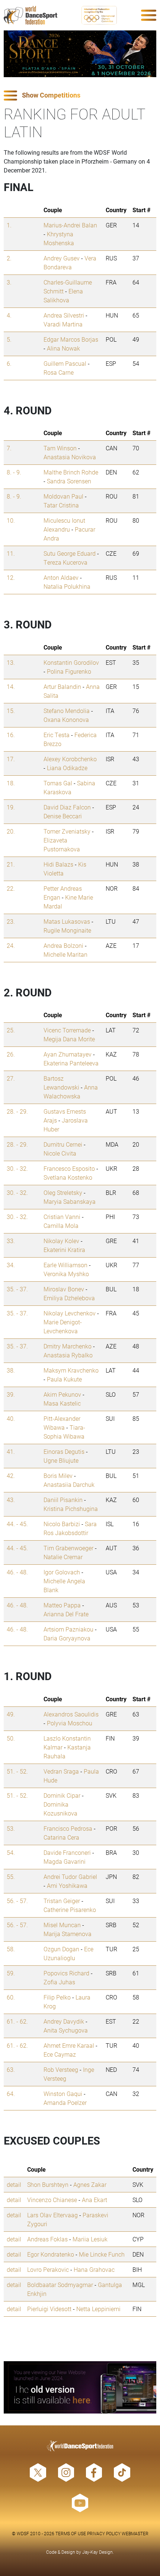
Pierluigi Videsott (49, 2309)
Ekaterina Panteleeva (71, 1063)
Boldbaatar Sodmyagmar (60, 2285)
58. (11, 1949)
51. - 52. (17, 1771)
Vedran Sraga (61, 1771)
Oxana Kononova (66, 719)
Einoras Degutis (64, 1451)
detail (14, 2184)
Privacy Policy (104, 2533)
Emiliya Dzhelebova (69, 1298)
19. (11, 807)
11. (11, 553)
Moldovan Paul (63, 496)
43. (11, 1500)
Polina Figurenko (69, 671)
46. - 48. (17, 1572)
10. (11, 520)
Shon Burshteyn (48, 2184)
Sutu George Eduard (70, 553)
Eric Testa (57, 735)
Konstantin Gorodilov (71, 662)
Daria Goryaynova (67, 1638)
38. (11, 1370)
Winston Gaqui (63, 2094)
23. (11, 921)
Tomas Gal (58, 783)
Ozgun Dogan (61, 1949)
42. (11, 1476)
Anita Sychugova (66, 2030)
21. (11, 864)
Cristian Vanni (62, 1217)
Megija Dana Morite (69, 1039)
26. (11, 1054)
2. (9, 258)
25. (11, 1030)
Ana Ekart (95, 2200)
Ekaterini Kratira (64, 1250)
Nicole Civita (60, 1153)
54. (11, 1852)
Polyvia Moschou (70, 1723)
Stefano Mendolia (67, 711)
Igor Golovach (62, 1572)
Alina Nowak (63, 348)
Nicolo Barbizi (62, 1524)
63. (11, 2069)
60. (11, 1997)
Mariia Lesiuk (90, 2239)
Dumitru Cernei (63, 1144)
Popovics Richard (66, 1973)
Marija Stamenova (68, 1934)
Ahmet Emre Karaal (69, 2045)
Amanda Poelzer (65, 2102)
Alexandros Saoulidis (71, 1714)
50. (11, 1738)
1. (9, 225)
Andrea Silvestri (64, 315)
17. (11, 759)
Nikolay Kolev (61, 1241)
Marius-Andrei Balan (70, 225)
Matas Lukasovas (67, 921)
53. (11, 1828)
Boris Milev (58, 1476)
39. (11, 1394)
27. (11, 1078)
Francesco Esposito (69, 1168)
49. (11, 1714)
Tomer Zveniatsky (67, 831)
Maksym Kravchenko (71, 1370)
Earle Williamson (65, 1265)
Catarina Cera (61, 1837)
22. (11, 888)
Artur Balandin (62, 686)
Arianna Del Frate (66, 1614)
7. (9, 448)
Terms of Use (71, 2533)
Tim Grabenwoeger (68, 1548)
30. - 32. (17, 1168)
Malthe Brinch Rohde (71, 472)
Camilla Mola (61, 1225)
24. (11, 945)
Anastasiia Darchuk (69, 1484)
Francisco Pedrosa (68, 1828)
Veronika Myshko (66, 1274)
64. (11, 2094)
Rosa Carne (59, 372)
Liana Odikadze (67, 768)
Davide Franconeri (67, 1852)
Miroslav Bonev (64, 1289)
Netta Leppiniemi (98, 2309)
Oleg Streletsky (63, 1192)
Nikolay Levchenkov (70, 1313)
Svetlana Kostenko (68, 1177)
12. (11, 577)
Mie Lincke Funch (102, 2254)
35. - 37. (17, 1289)
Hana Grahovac (94, 2269)
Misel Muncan (62, 1925)
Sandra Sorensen (69, 481)
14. (11, 686)
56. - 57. (17, 1901)
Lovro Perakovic (48, 2269)
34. (11, 1265)
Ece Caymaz (60, 2054)
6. (9, 363)
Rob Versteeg (61, 2069)
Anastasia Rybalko (68, 1355)
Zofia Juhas (59, 1982)
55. (11, 1877)
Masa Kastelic (62, 1403)
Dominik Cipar (62, 1795)
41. (11, 1451)
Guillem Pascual (65, 363)
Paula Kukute (64, 1379)
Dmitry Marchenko (68, 1346)
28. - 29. (17, 1111)
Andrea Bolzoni (63, 945)
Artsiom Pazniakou (68, 1629)
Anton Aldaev (61, 577)
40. (11, 1418)
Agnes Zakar (90, 2184)
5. (9, 339)
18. (11, 783)
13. (11, 662)
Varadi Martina (63, 324)
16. (11, 735)
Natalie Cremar (63, 1557)
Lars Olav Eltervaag (52, 2215)
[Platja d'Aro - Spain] (80, 54)
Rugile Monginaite (67, 930)
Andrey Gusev (62, 258)
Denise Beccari (63, 816)
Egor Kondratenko (51, 2254)
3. (9, 282)
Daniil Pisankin (63, 1500)
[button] (80, 96)
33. (11, 1241)
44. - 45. (17, 1524)
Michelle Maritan (65, 954)
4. (9, 315)
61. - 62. (17, 2021)
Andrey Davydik (64, 2021)
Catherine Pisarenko (70, 1910)
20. (11, 831)
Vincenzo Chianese (52, 2200)
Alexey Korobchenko (70, 759)
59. (11, 1973)
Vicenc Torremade (67, 1030)
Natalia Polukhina (67, 586)
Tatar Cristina (61, 505)
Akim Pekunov (62, 1394)
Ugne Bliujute (61, 1460)
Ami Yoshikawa (67, 1885)
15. (11, 711)
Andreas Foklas (47, 2239)
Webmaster (135, 2533)
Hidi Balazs (58, 864)
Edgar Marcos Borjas (71, 339)
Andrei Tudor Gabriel (70, 1877)
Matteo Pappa (62, 1605)
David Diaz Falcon (67, 807)
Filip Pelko (57, 1997)
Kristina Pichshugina (71, 1509)
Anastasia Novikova (70, 457)
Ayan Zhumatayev (68, 1054)
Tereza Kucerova (65, 562)
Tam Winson (60, 448)
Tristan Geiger (62, 1901)
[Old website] (80, 2387)
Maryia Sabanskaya (70, 1201)
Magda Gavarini (65, 1861)
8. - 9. (14, 472)
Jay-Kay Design (97, 2552)
